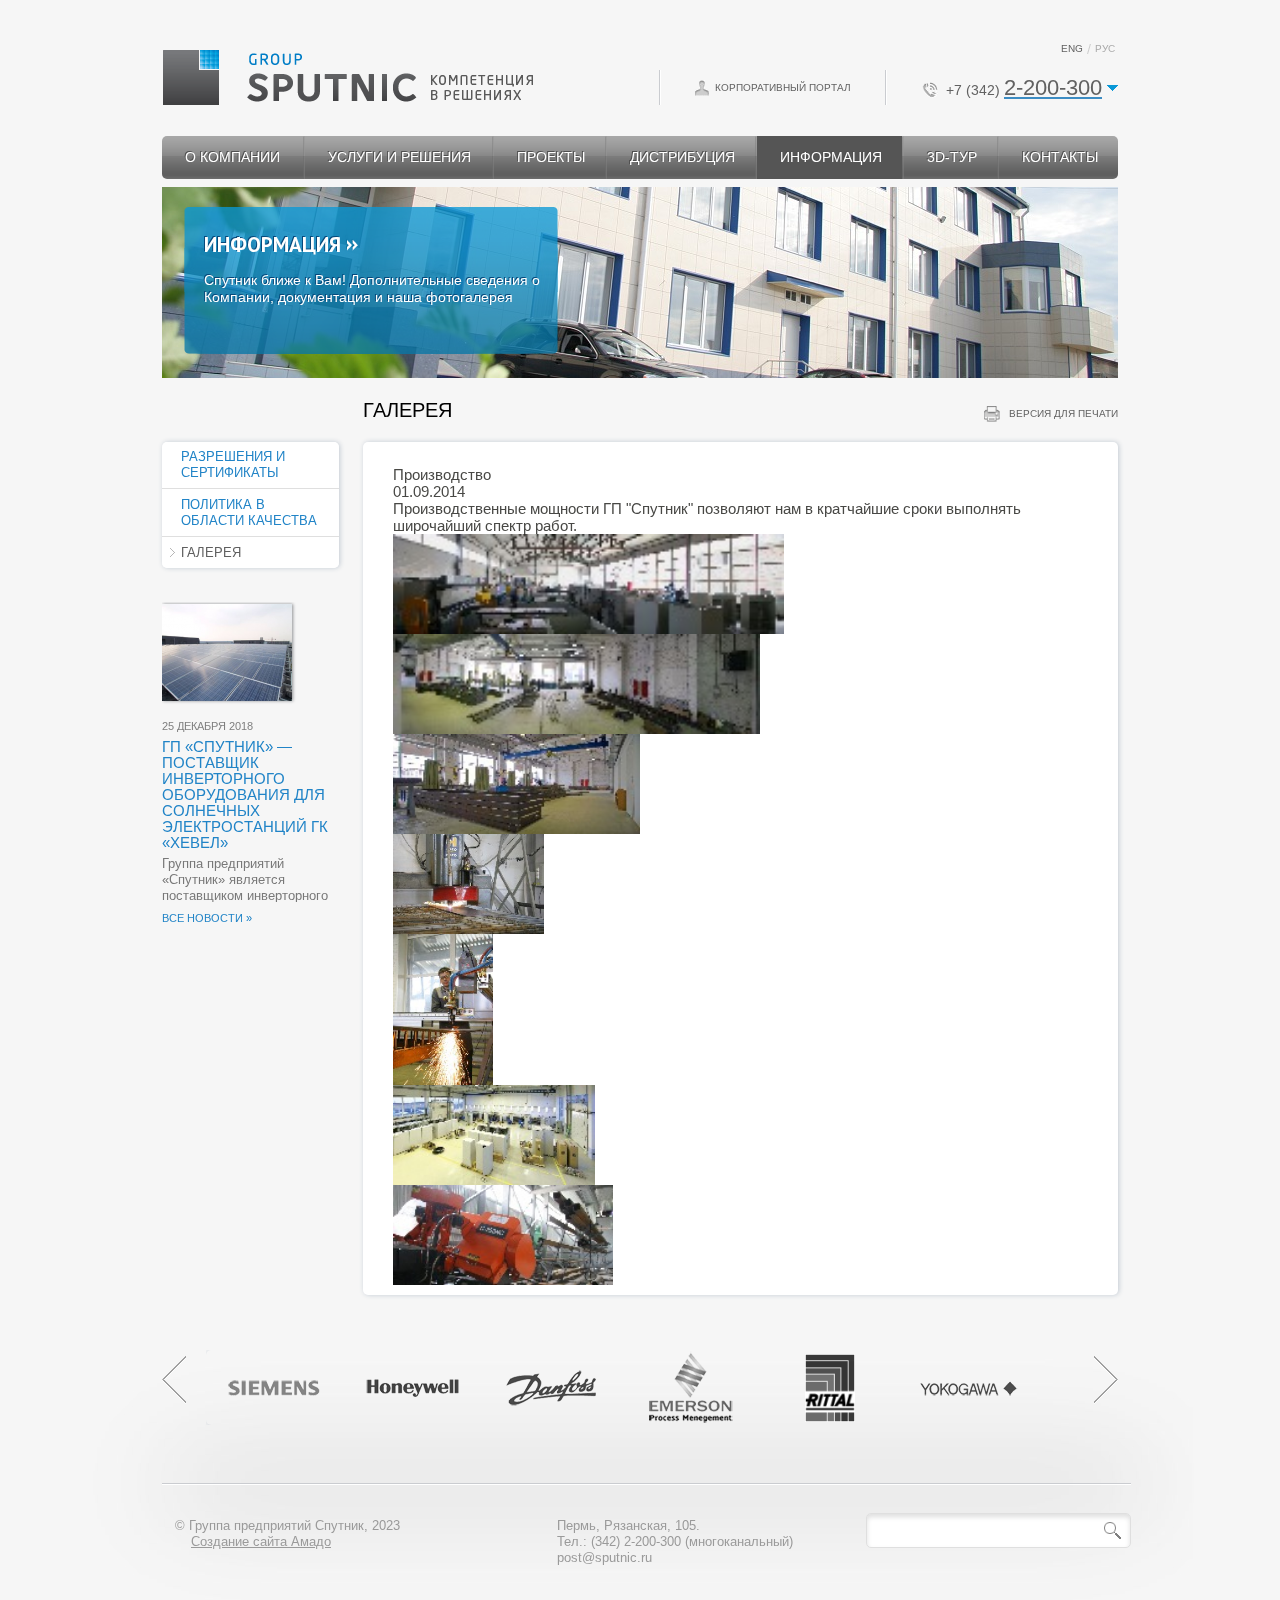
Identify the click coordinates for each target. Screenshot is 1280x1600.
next (1106, 1380)
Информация (272, 244)
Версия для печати (1063, 413)
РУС (1105, 48)
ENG (1072, 48)
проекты (551, 157)
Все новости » (207, 918)
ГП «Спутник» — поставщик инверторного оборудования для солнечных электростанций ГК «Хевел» (245, 794)
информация (831, 157)
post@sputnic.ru (604, 1557)
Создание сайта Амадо (261, 1541)
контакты (1060, 157)
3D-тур (952, 157)
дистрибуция (682, 157)
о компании (232, 157)
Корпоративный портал (783, 87)
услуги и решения (399, 157)
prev (174, 1380)
